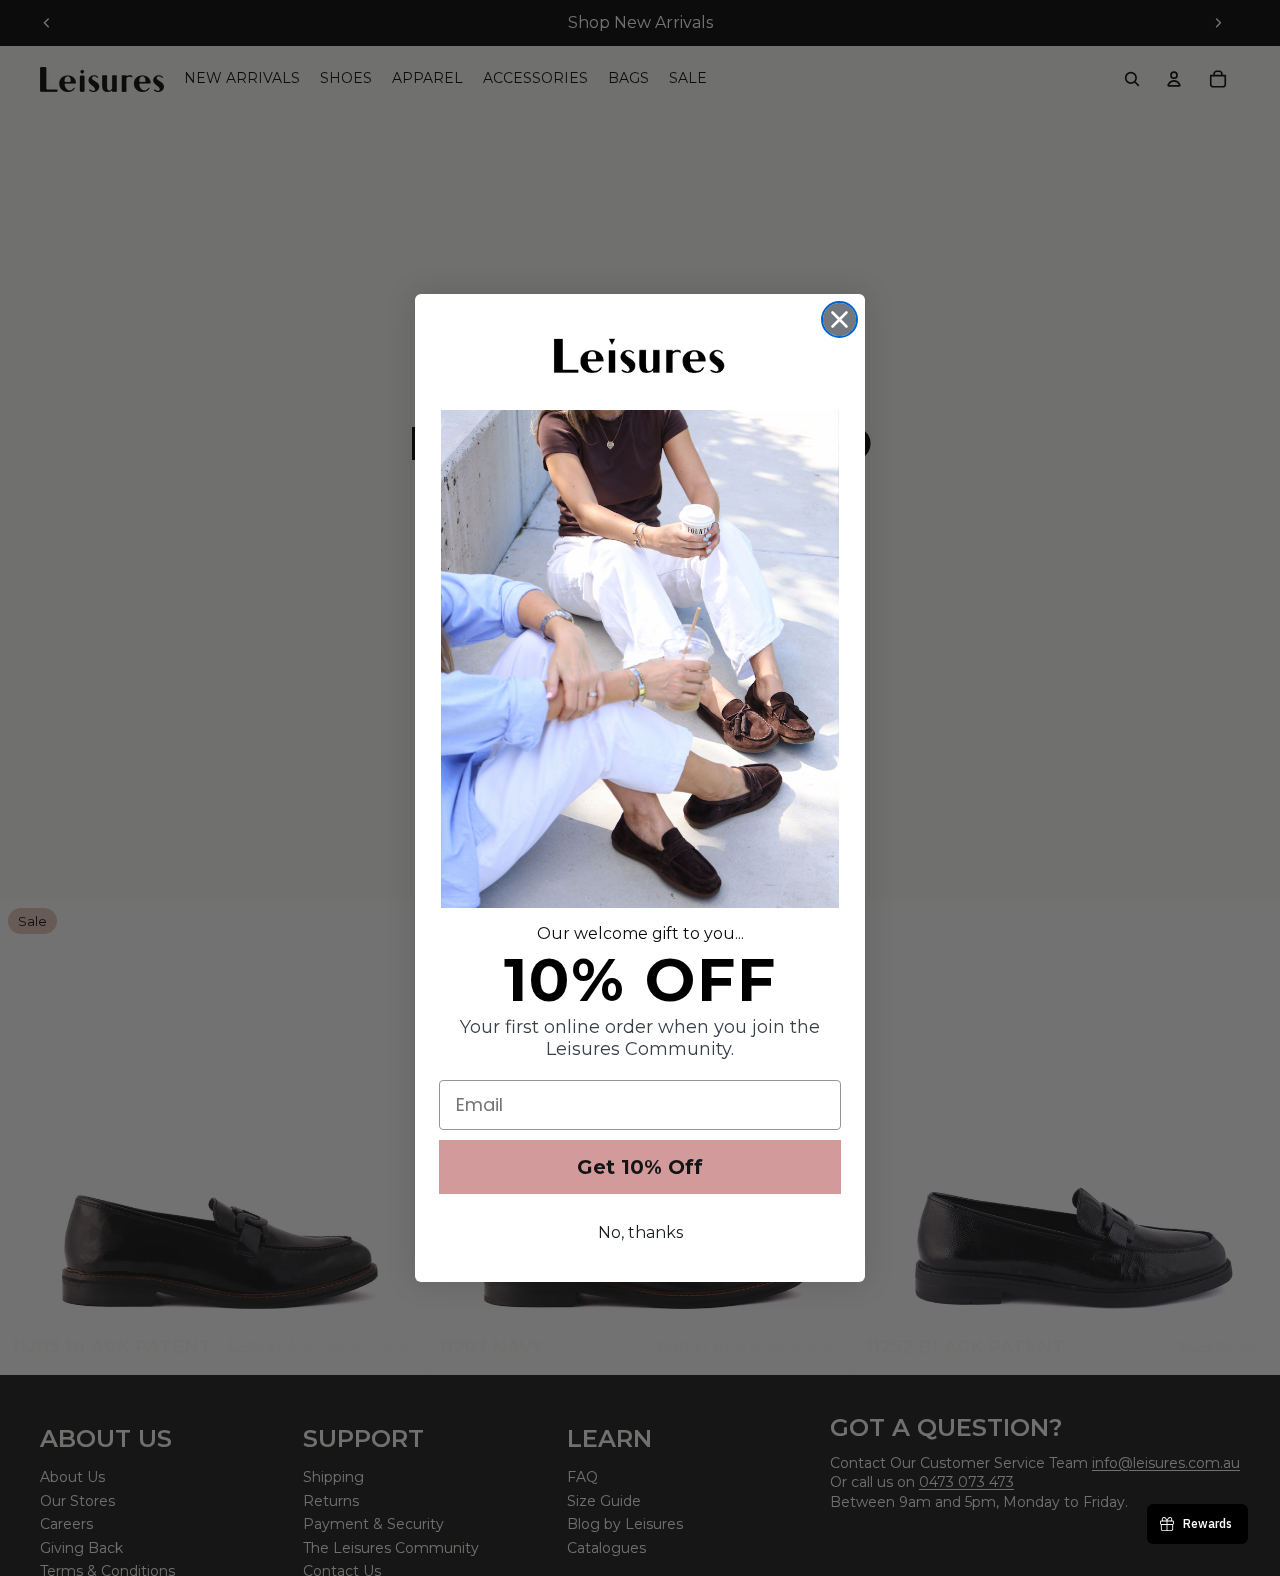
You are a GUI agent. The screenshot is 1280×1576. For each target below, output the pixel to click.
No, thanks (640, 1232)
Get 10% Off (640, 1167)
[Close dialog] (839, 319)
